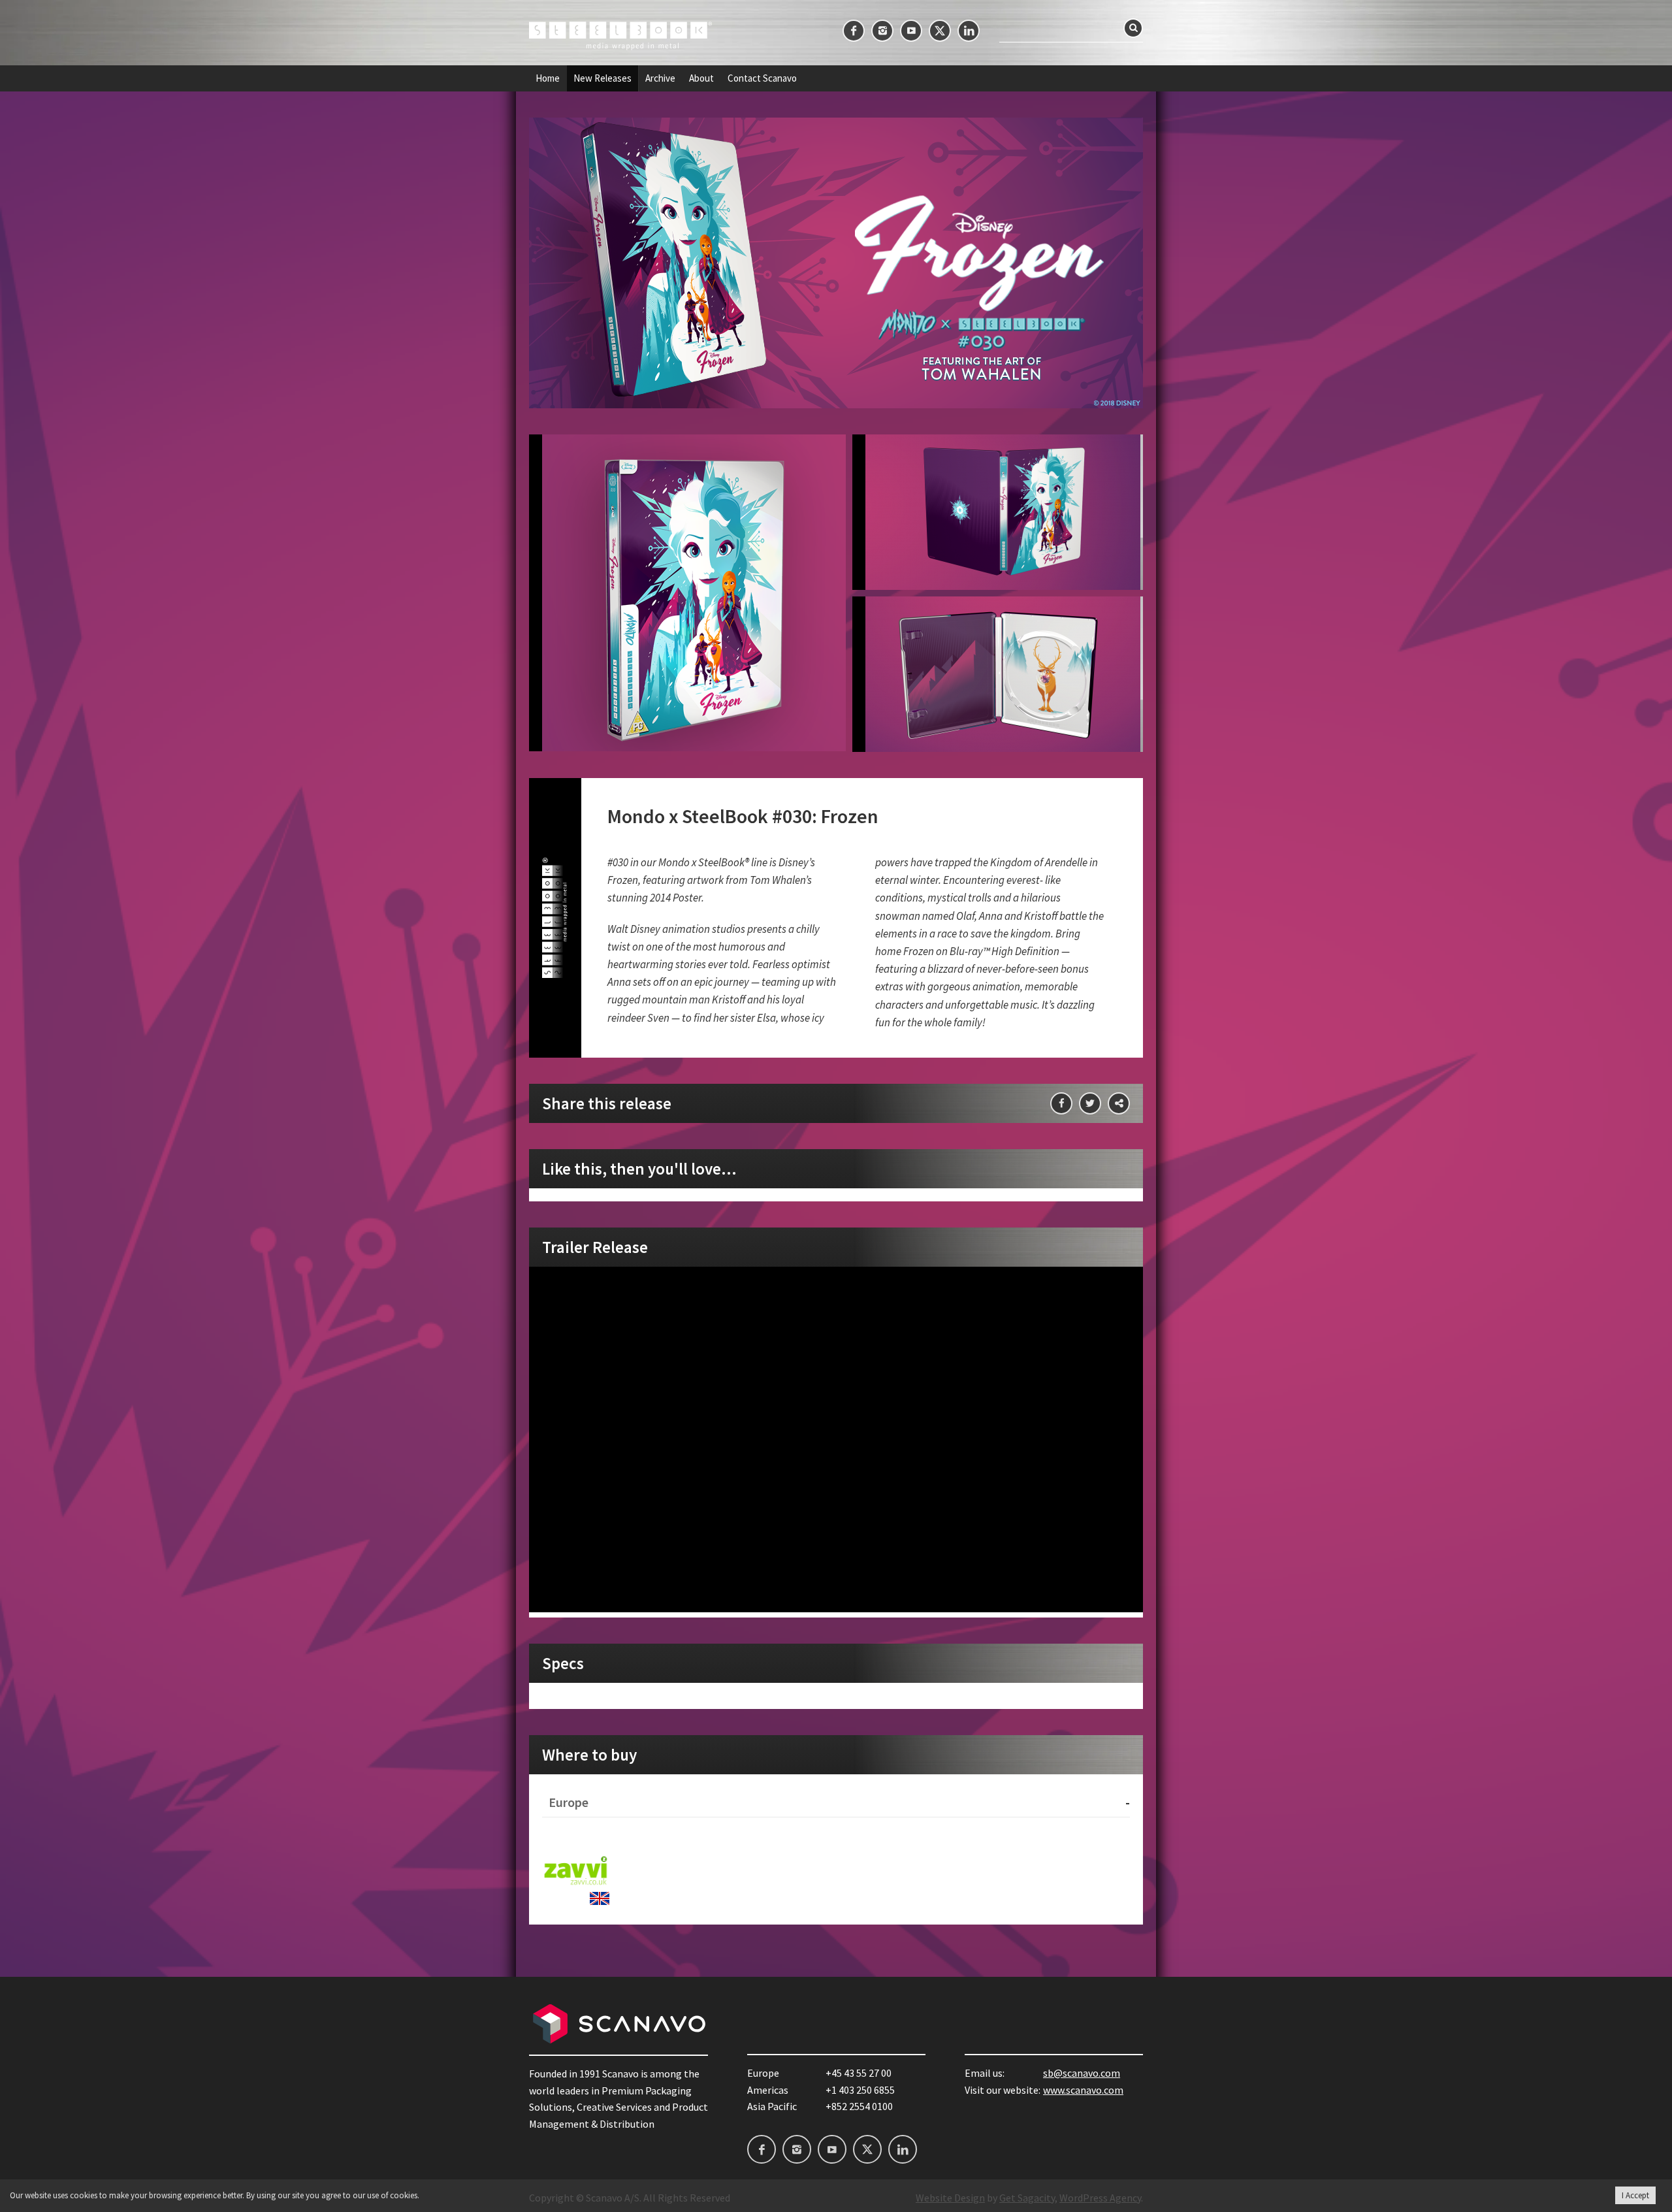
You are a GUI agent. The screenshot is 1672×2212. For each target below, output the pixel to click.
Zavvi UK (576, 1871)
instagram (882, 31)
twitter (940, 31)
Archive (660, 78)
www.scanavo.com (1083, 2090)
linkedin (969, 31)
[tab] (836, 1803)
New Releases (603, 78)
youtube (911, 31)
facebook (854, 31)
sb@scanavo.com (1082, 2073)
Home (548, 78)
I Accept (1635, 2195)
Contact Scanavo (762, 78)
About (701, 78)
